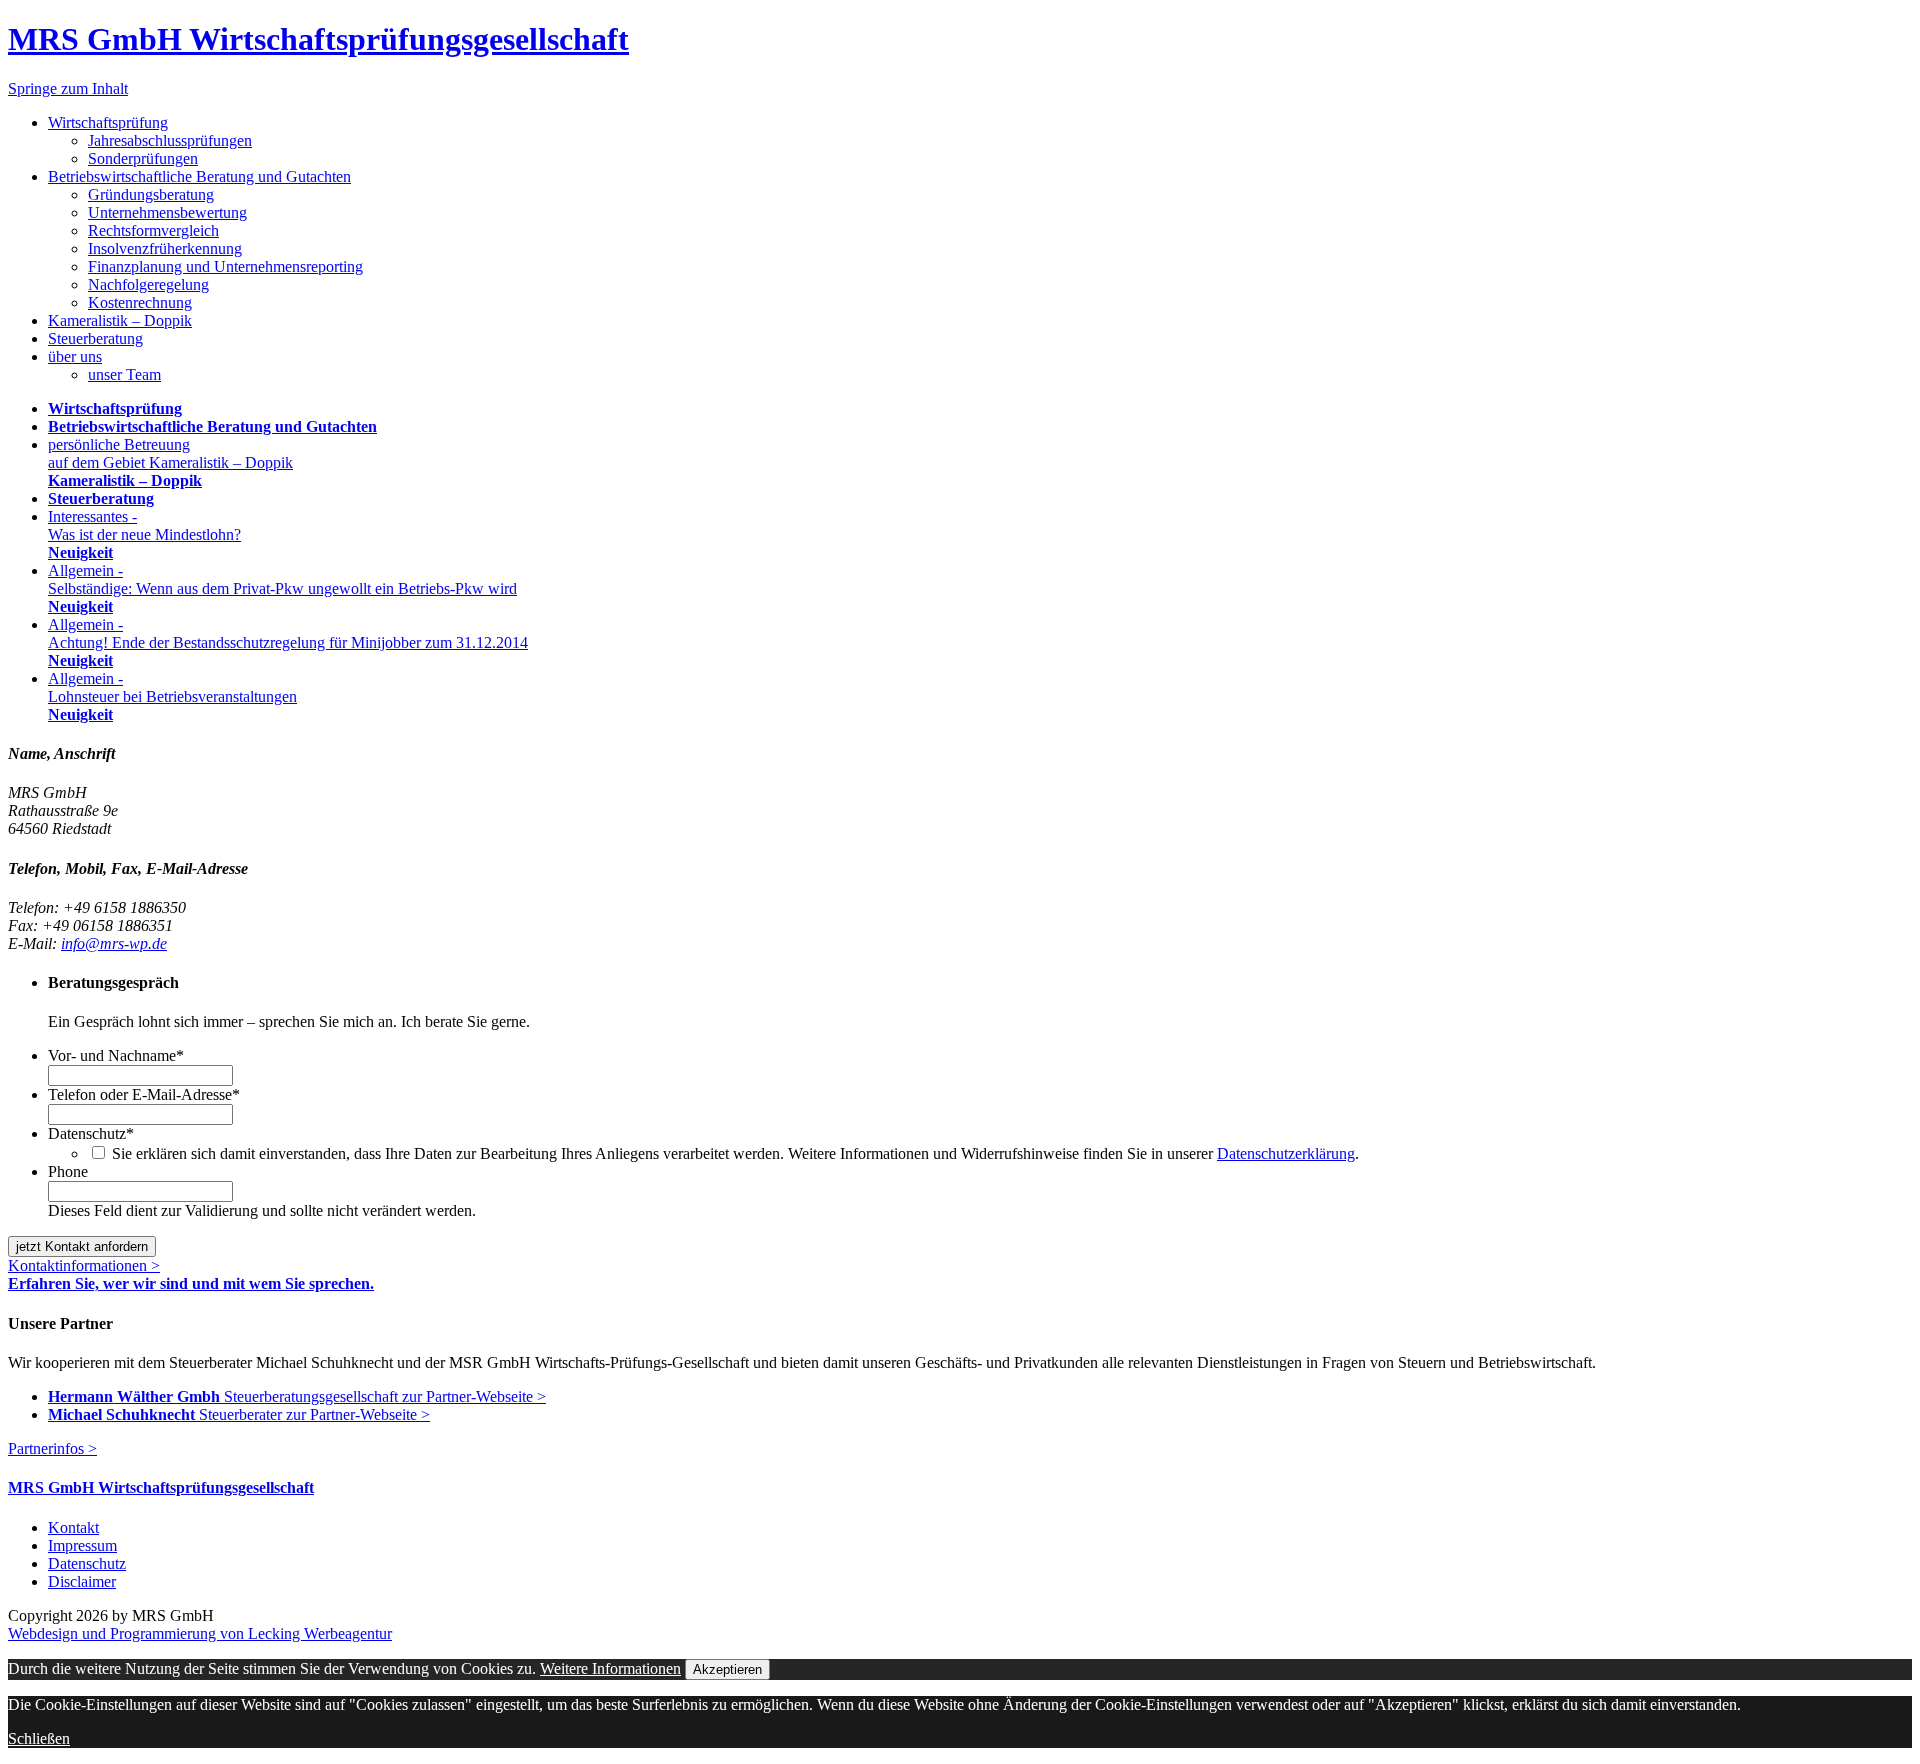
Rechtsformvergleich (153, 230)
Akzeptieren (727, 1669)
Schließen (39, 1738)
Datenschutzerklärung (1286, 1153)
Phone (68, 1171)
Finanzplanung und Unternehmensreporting (225, 266)
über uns (75, 356)
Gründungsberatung (151, 194)
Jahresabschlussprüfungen (170, 140)
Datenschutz (91, 1133)
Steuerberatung (95, 338)
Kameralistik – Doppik (120, 320)
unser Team (124, 374)
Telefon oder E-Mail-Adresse (144, 1094)
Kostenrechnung (140, 302)
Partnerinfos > (52, 1448)
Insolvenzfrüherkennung (165, 248)
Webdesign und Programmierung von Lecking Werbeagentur (200, 1633)
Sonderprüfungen (143, 158)
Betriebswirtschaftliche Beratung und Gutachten (199, 176)
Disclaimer (82, 1581)
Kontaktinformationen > (84, 1265)
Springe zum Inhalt (68, 88)
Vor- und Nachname (116, 1055)
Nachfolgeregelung (148, 284)
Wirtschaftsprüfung (108, 122)
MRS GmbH (318, 39)
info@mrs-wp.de (114, 943)
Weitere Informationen (610, 1668)
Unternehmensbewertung (167, 212)
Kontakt (73, 1527)
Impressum (82, 1545)
